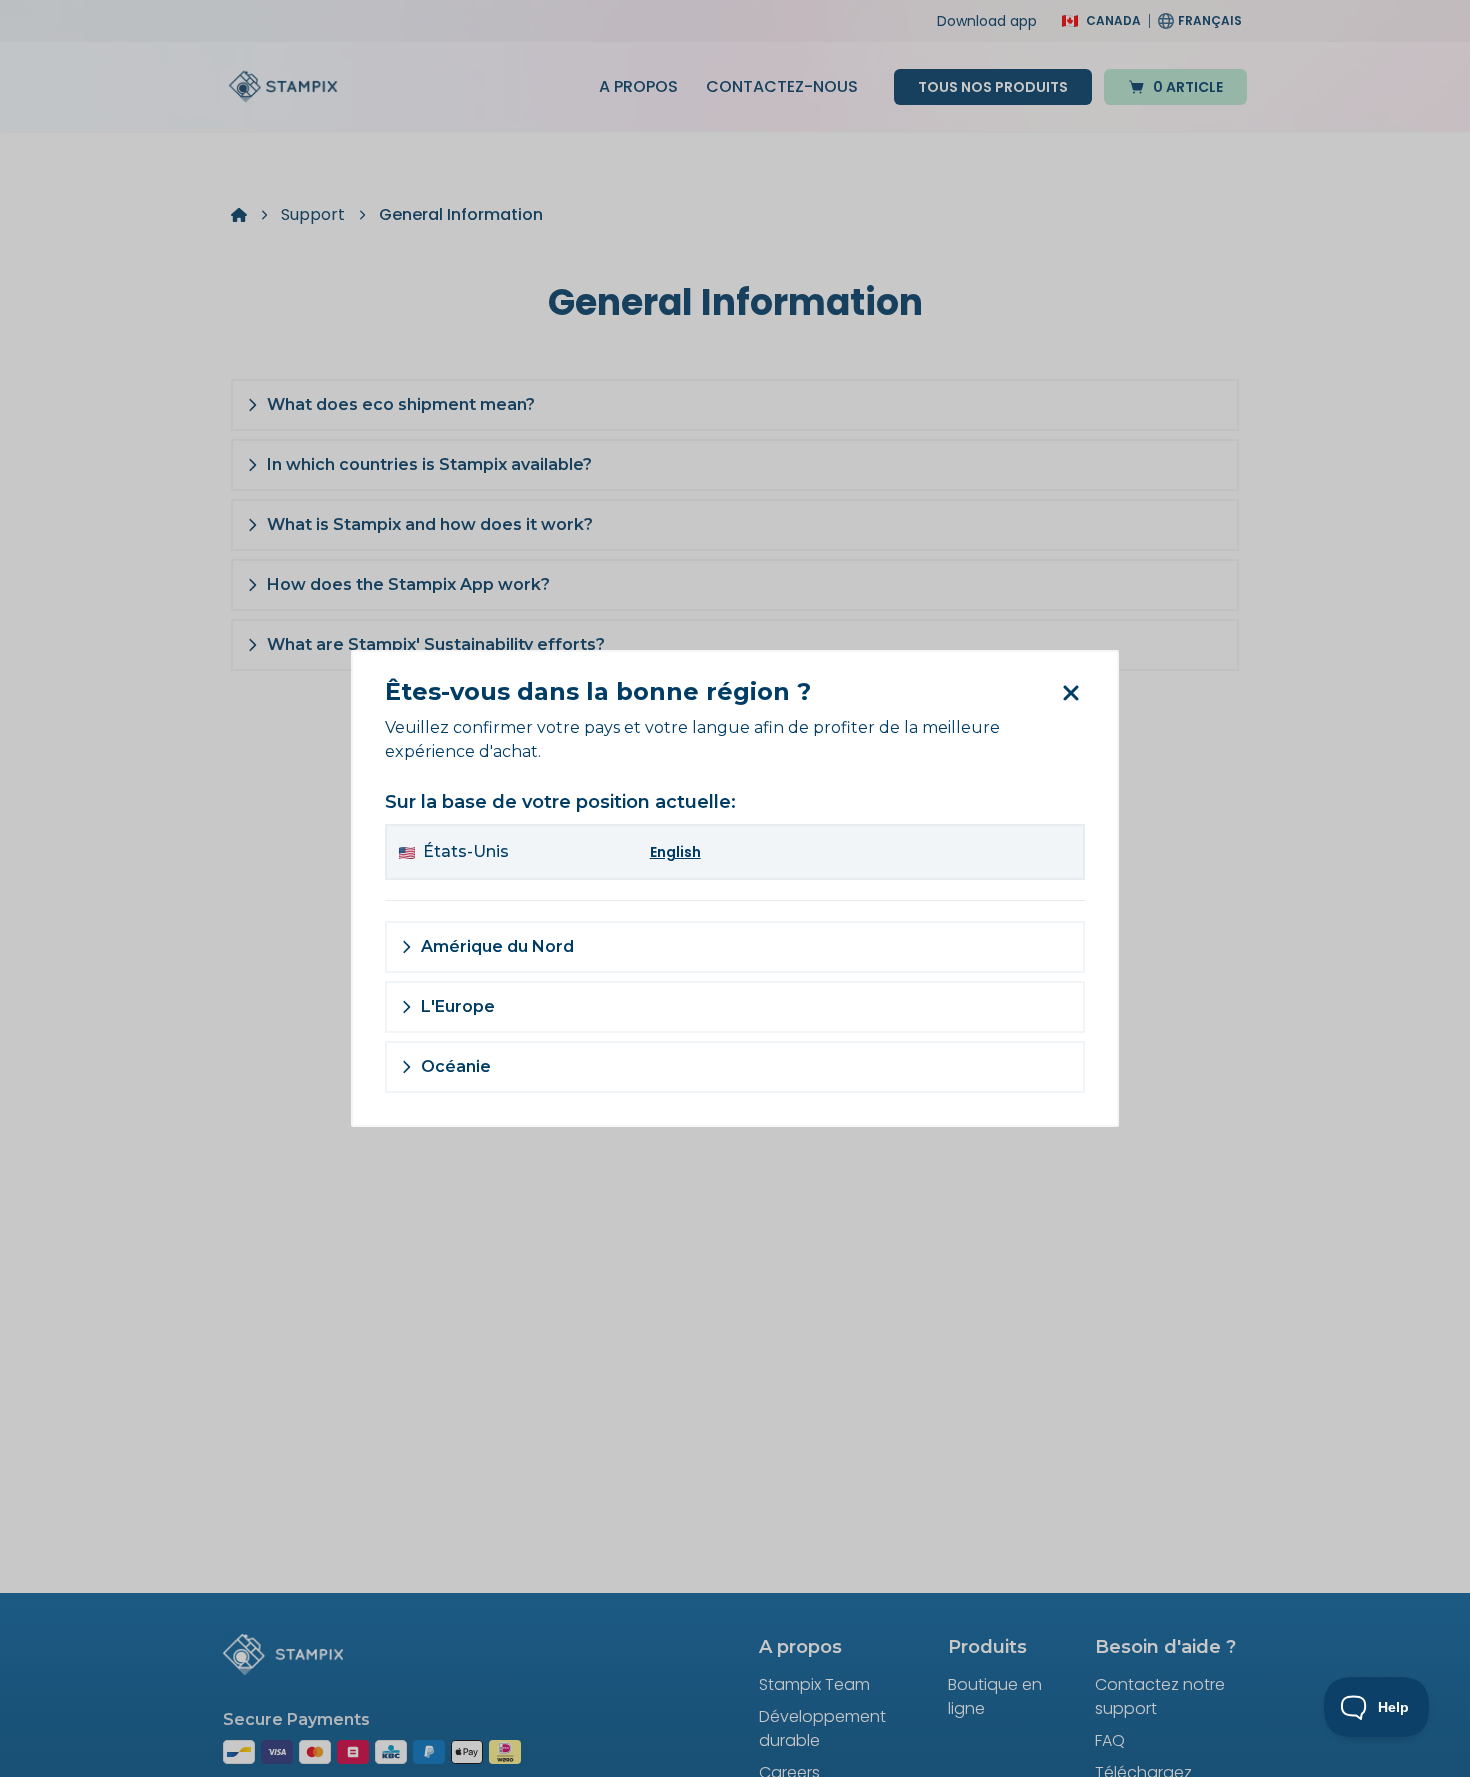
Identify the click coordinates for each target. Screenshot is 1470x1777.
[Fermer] (1069, 693)
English (675, 852)
